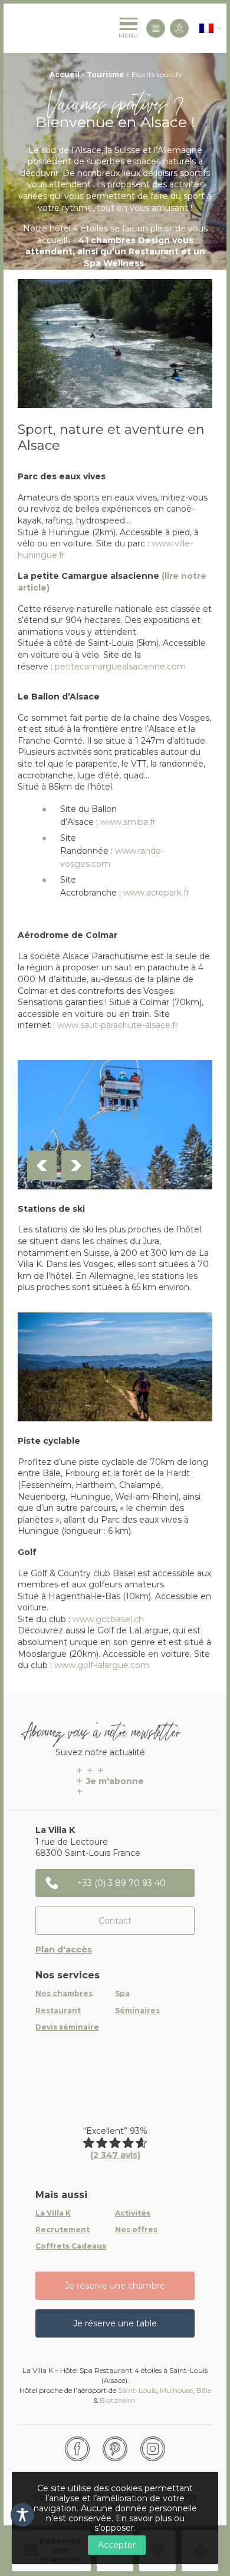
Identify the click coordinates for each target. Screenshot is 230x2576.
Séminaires (137, 2011)
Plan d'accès (64, 1950)
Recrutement (63, 2230)
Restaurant (58, 2011)
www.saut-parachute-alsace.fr (118, 1025)
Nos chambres (64, 1994)
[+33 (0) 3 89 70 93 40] (156, 28)
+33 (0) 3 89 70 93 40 (121, 1883)
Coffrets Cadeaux (71, 2246)
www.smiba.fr (128, 822)
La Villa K (53, 2213)
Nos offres (136, 2230)
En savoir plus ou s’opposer (139, 2523)
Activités (133, 2213)
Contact (115, 1921)
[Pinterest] (115, 2449)
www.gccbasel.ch (108, 1619)
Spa (122, 1994)
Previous (42, 1165)
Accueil (65, 74)
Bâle (204, 2390)
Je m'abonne (115, 1781)
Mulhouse (176, 2390)
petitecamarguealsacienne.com (120, 667)
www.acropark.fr (156, 893)
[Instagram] (153, 2449)
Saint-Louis (137, 2390)
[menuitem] (206, 28)
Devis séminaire (67, 2027)
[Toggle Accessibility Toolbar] (22, 2515)
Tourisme (106, 74)
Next (76, 1165)
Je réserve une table (115, 2323)
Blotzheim (119, 2400)
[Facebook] (77, 2449)
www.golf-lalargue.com (102, 1665)
